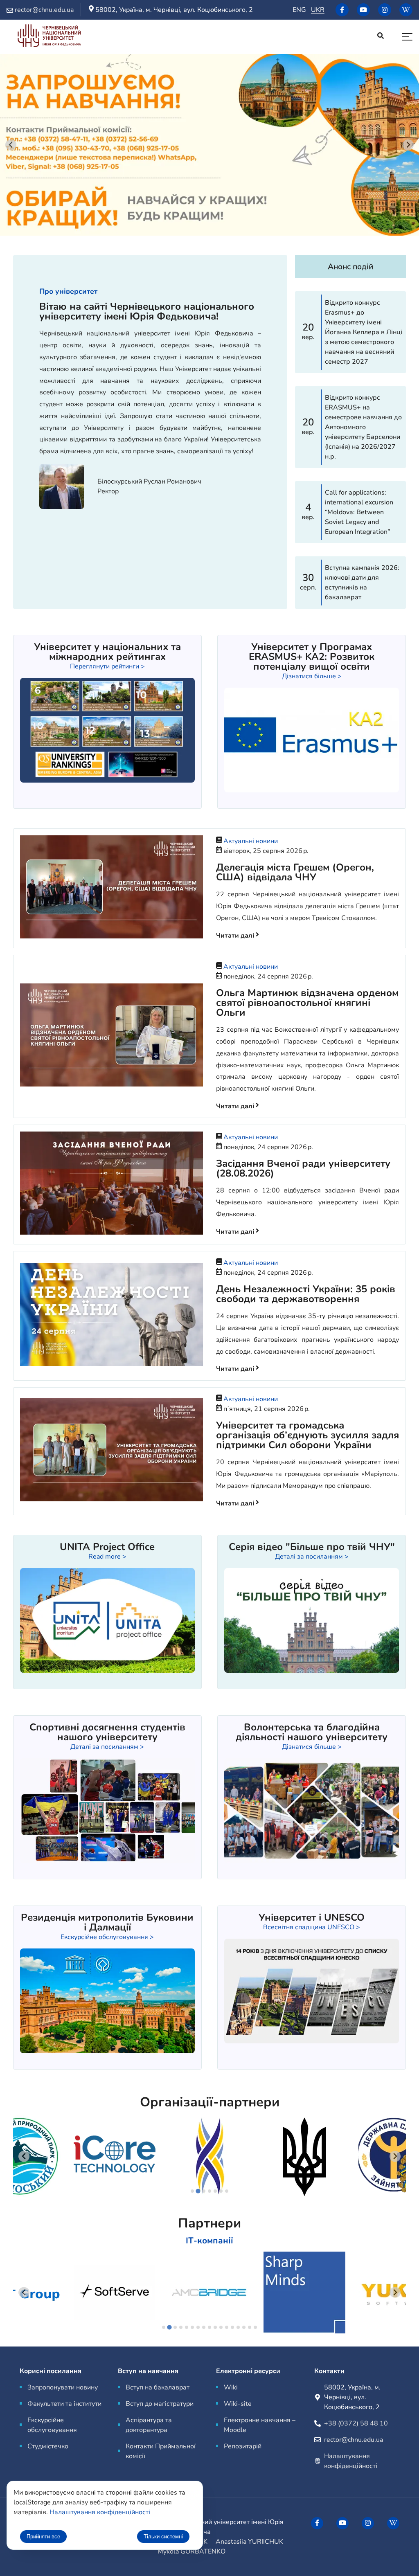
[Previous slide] (24, 2156)
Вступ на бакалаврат (158, 2387)
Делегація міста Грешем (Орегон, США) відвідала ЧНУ (295, 872)
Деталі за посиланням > (312, 1557)
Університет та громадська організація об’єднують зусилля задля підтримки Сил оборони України (307, 1435)
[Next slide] (408, 145)
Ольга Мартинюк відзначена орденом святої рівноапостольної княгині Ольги (307, 1003)
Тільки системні (163, 2537)
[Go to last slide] (11, 145)
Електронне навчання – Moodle (260, 2425)
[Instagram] (385, 10)
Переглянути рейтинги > (107, 666)
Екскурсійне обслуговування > (107, 1937)
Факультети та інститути (64, 2404)
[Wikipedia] (406, 10)
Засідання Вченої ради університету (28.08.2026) (303, 1168)
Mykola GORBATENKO (191, 2551)
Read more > (107, 1557)
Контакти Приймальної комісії (161, 2451)
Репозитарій (243, 2446)
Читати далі (236, 936)
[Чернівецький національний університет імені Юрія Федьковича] (49, 37)
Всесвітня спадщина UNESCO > (312, 1927)
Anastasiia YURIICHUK (249, 2542)
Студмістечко (48, 2446)
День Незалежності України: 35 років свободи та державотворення (306, 1294)
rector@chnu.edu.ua (354, 2440)
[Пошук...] (381, 37)
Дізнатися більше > (312, 676)
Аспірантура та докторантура (149, 2425)
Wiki (231, 2387)
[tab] (192, 2191)
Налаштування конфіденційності (100, 2512)
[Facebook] (342, 10)
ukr (318, 10)
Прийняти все (43, 2537)
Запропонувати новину (63, 2387)
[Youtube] (363, 10)
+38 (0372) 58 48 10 (356, 2423)
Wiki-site (238, 2404)
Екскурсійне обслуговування (52, 2425)
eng (299, 10)
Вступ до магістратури (160, 2404)
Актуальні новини (251, 841)
